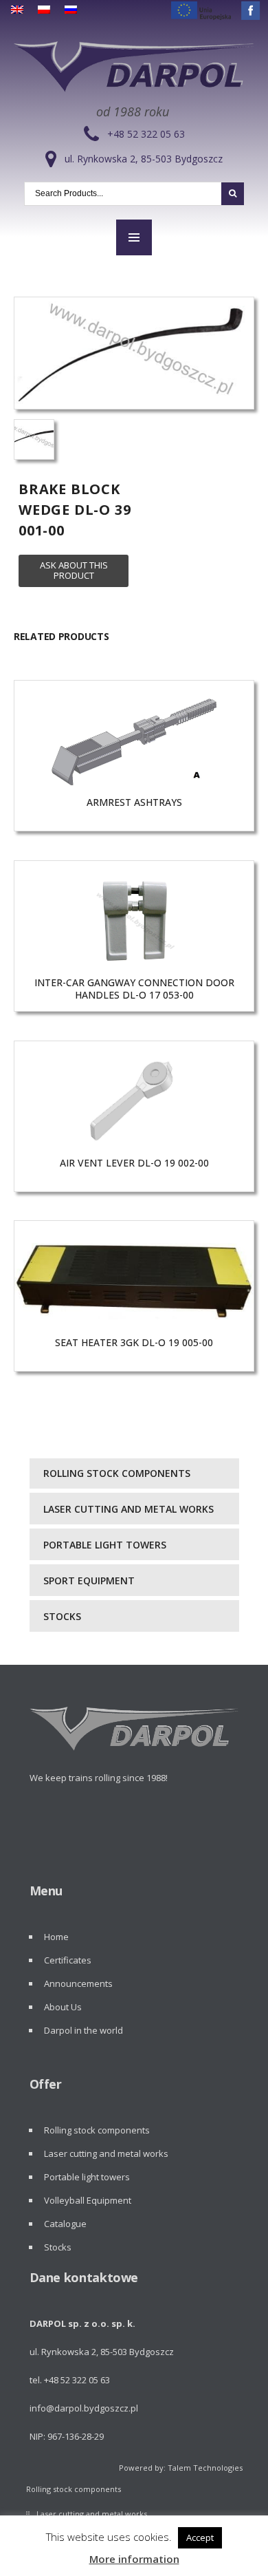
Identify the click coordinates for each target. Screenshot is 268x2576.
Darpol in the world (83, 2030)
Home (56, 1937)
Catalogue (65, 2224)
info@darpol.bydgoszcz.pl (84, 2408)
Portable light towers (105, 1545)
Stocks (62, 1616)
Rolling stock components (117, 1473)
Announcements (78, 1983)
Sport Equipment (89, 1580)
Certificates (68, 1960)
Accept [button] (200, 2537)
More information (134, 2559)
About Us (63, 2007)
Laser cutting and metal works (129, 1509)
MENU (134, 237)
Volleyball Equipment (88, 2200)
